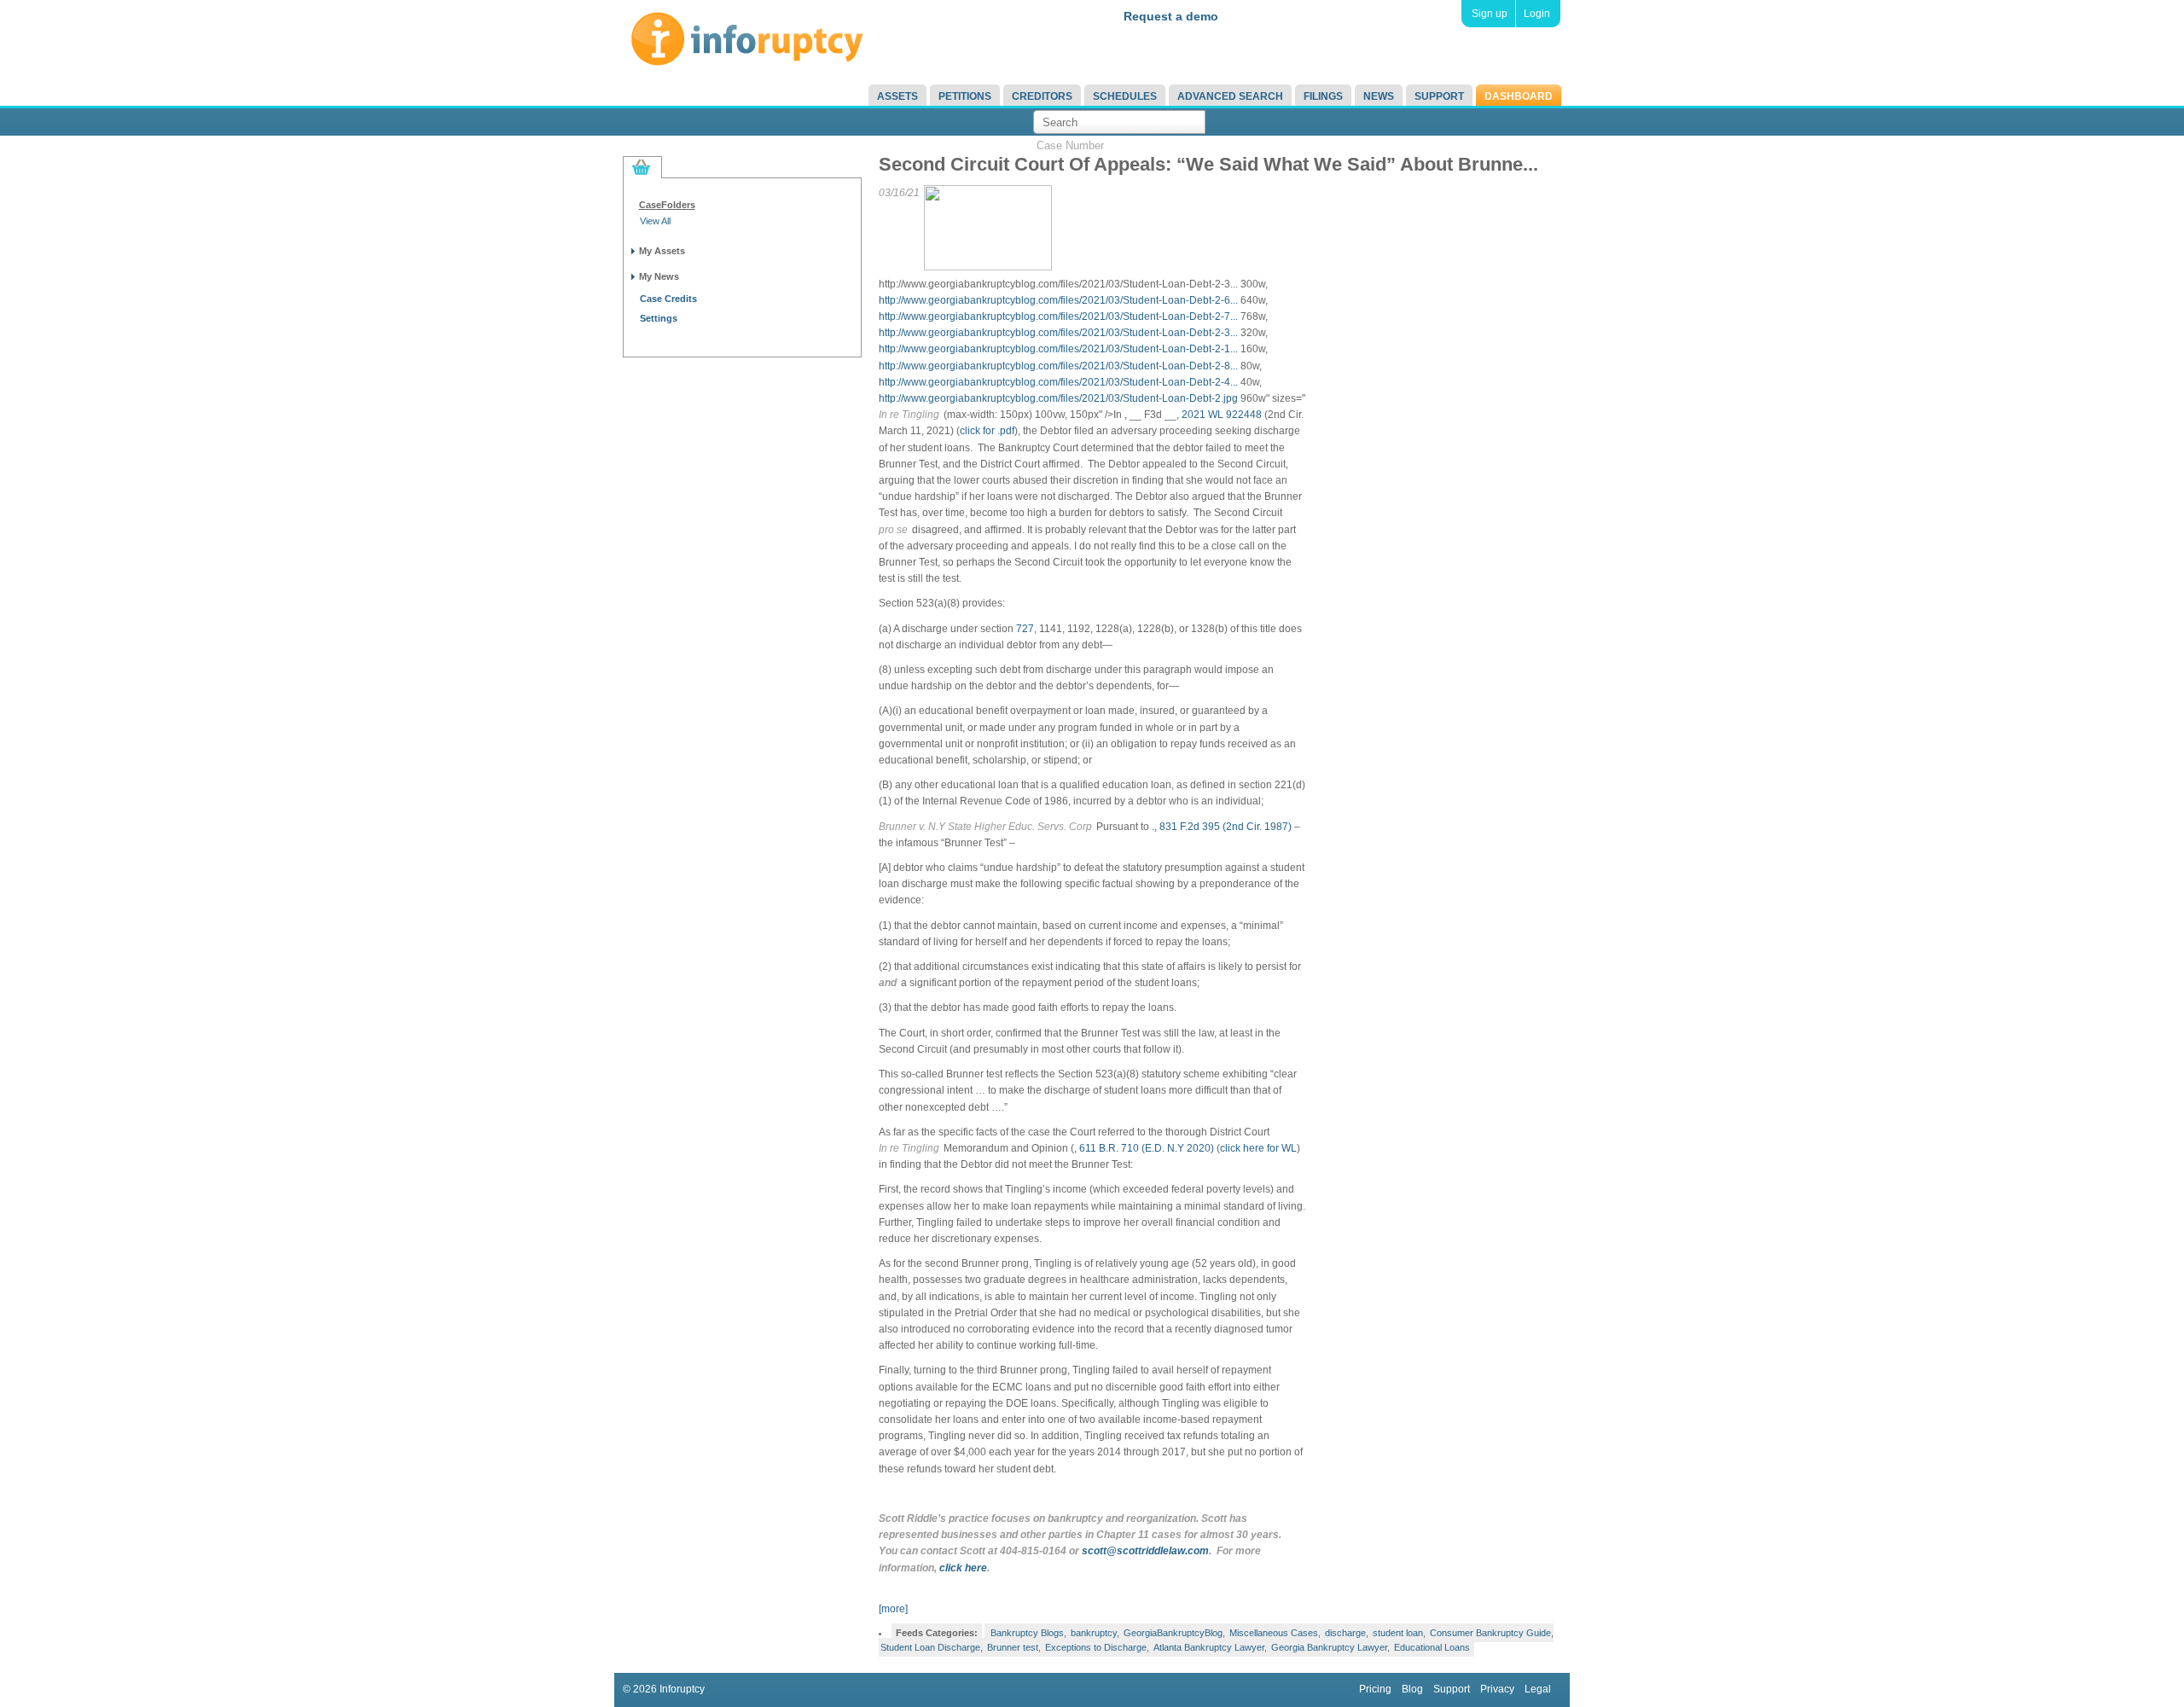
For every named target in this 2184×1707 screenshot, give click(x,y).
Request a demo (1171, 16)
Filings (1323, 96)
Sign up (1490, 14)
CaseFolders (667, 205)
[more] (893, 1609)
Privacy (1497, 1689)
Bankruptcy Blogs (1027, 1633)
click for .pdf (987, 431)
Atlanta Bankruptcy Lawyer (1209, 1647)
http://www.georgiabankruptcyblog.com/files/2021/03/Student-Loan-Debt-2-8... (1058, 366)
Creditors (1042, 96)
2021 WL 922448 (1222, 415)
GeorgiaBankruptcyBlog (1173, 1633)
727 (1025, 629)
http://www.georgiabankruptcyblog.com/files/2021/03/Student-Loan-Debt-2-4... (1058, 382)
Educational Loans (1432, 1647)
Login (1537, 14)
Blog (1412, 1689)
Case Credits (668, 299)
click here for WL (1258, 1148)
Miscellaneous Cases (1274, 1633)
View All (655, 221)
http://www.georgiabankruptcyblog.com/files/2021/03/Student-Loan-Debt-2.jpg (1058, 398)
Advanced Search (1230, 96)
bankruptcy (1094, 1633)
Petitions (965, 96)
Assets (897, 96)
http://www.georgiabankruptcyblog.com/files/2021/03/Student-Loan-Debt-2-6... (1058, 300)
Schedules (1125, 96)
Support (1439, 96)
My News (659, 276)
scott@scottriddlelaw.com (1145, 1551)
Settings (659, 318)
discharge (1345, 1633)
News (1379, 96)
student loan (1398, 1633)
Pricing (1375, 1689)
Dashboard (1519, 96)
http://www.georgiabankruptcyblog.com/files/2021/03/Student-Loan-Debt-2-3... (1058, 333)
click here (963, 1568)
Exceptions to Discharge (1096, 1647)
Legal (1538, 1689)
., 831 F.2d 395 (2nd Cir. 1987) (1222, 827)
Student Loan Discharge (930, 1647)
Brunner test (1013, 1647)
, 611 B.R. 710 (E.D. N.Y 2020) (1144, 1148)
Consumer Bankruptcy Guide (1490, 1633)
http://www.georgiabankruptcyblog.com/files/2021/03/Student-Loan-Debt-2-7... (1058, 316)
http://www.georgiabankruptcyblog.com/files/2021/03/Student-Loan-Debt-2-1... (1058, 349)
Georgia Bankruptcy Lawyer (1329, 1647)
